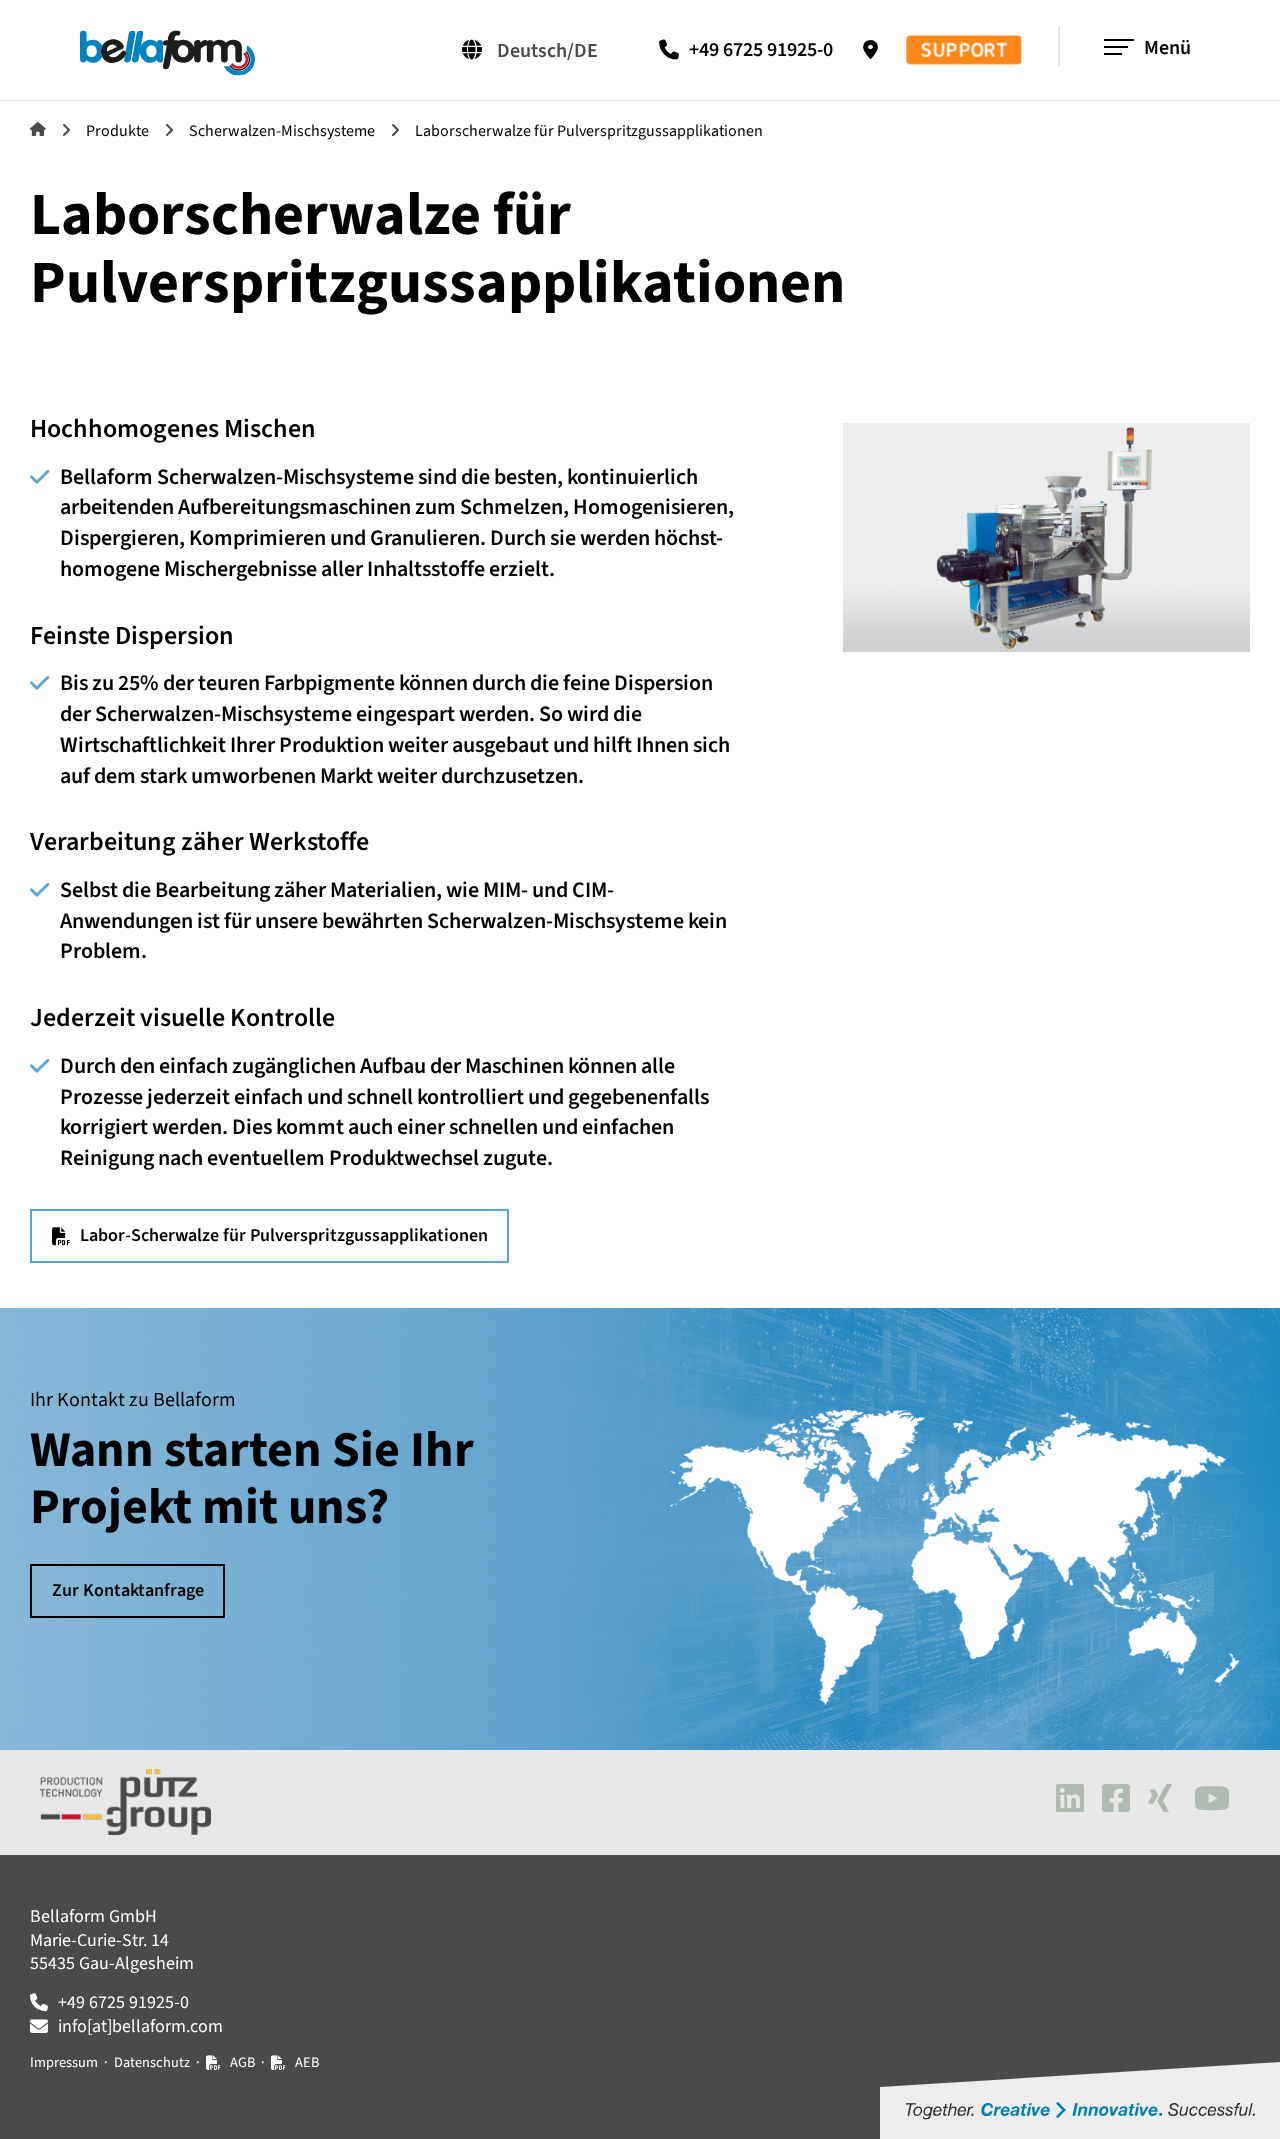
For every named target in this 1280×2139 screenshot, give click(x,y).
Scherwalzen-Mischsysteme (282, 131)
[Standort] (875, 50)
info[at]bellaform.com (140, 2026)
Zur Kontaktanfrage (128, 1590)
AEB (307, 2062)
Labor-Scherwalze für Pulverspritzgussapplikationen (284, 1235)
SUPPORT (964, 50)
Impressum (64, 2062)
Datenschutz (152, 2062)
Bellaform (38, 129)
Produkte (117, 131)
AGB (242, 2062)
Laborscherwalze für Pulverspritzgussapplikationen (589, 131)
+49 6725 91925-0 (761, 50)
